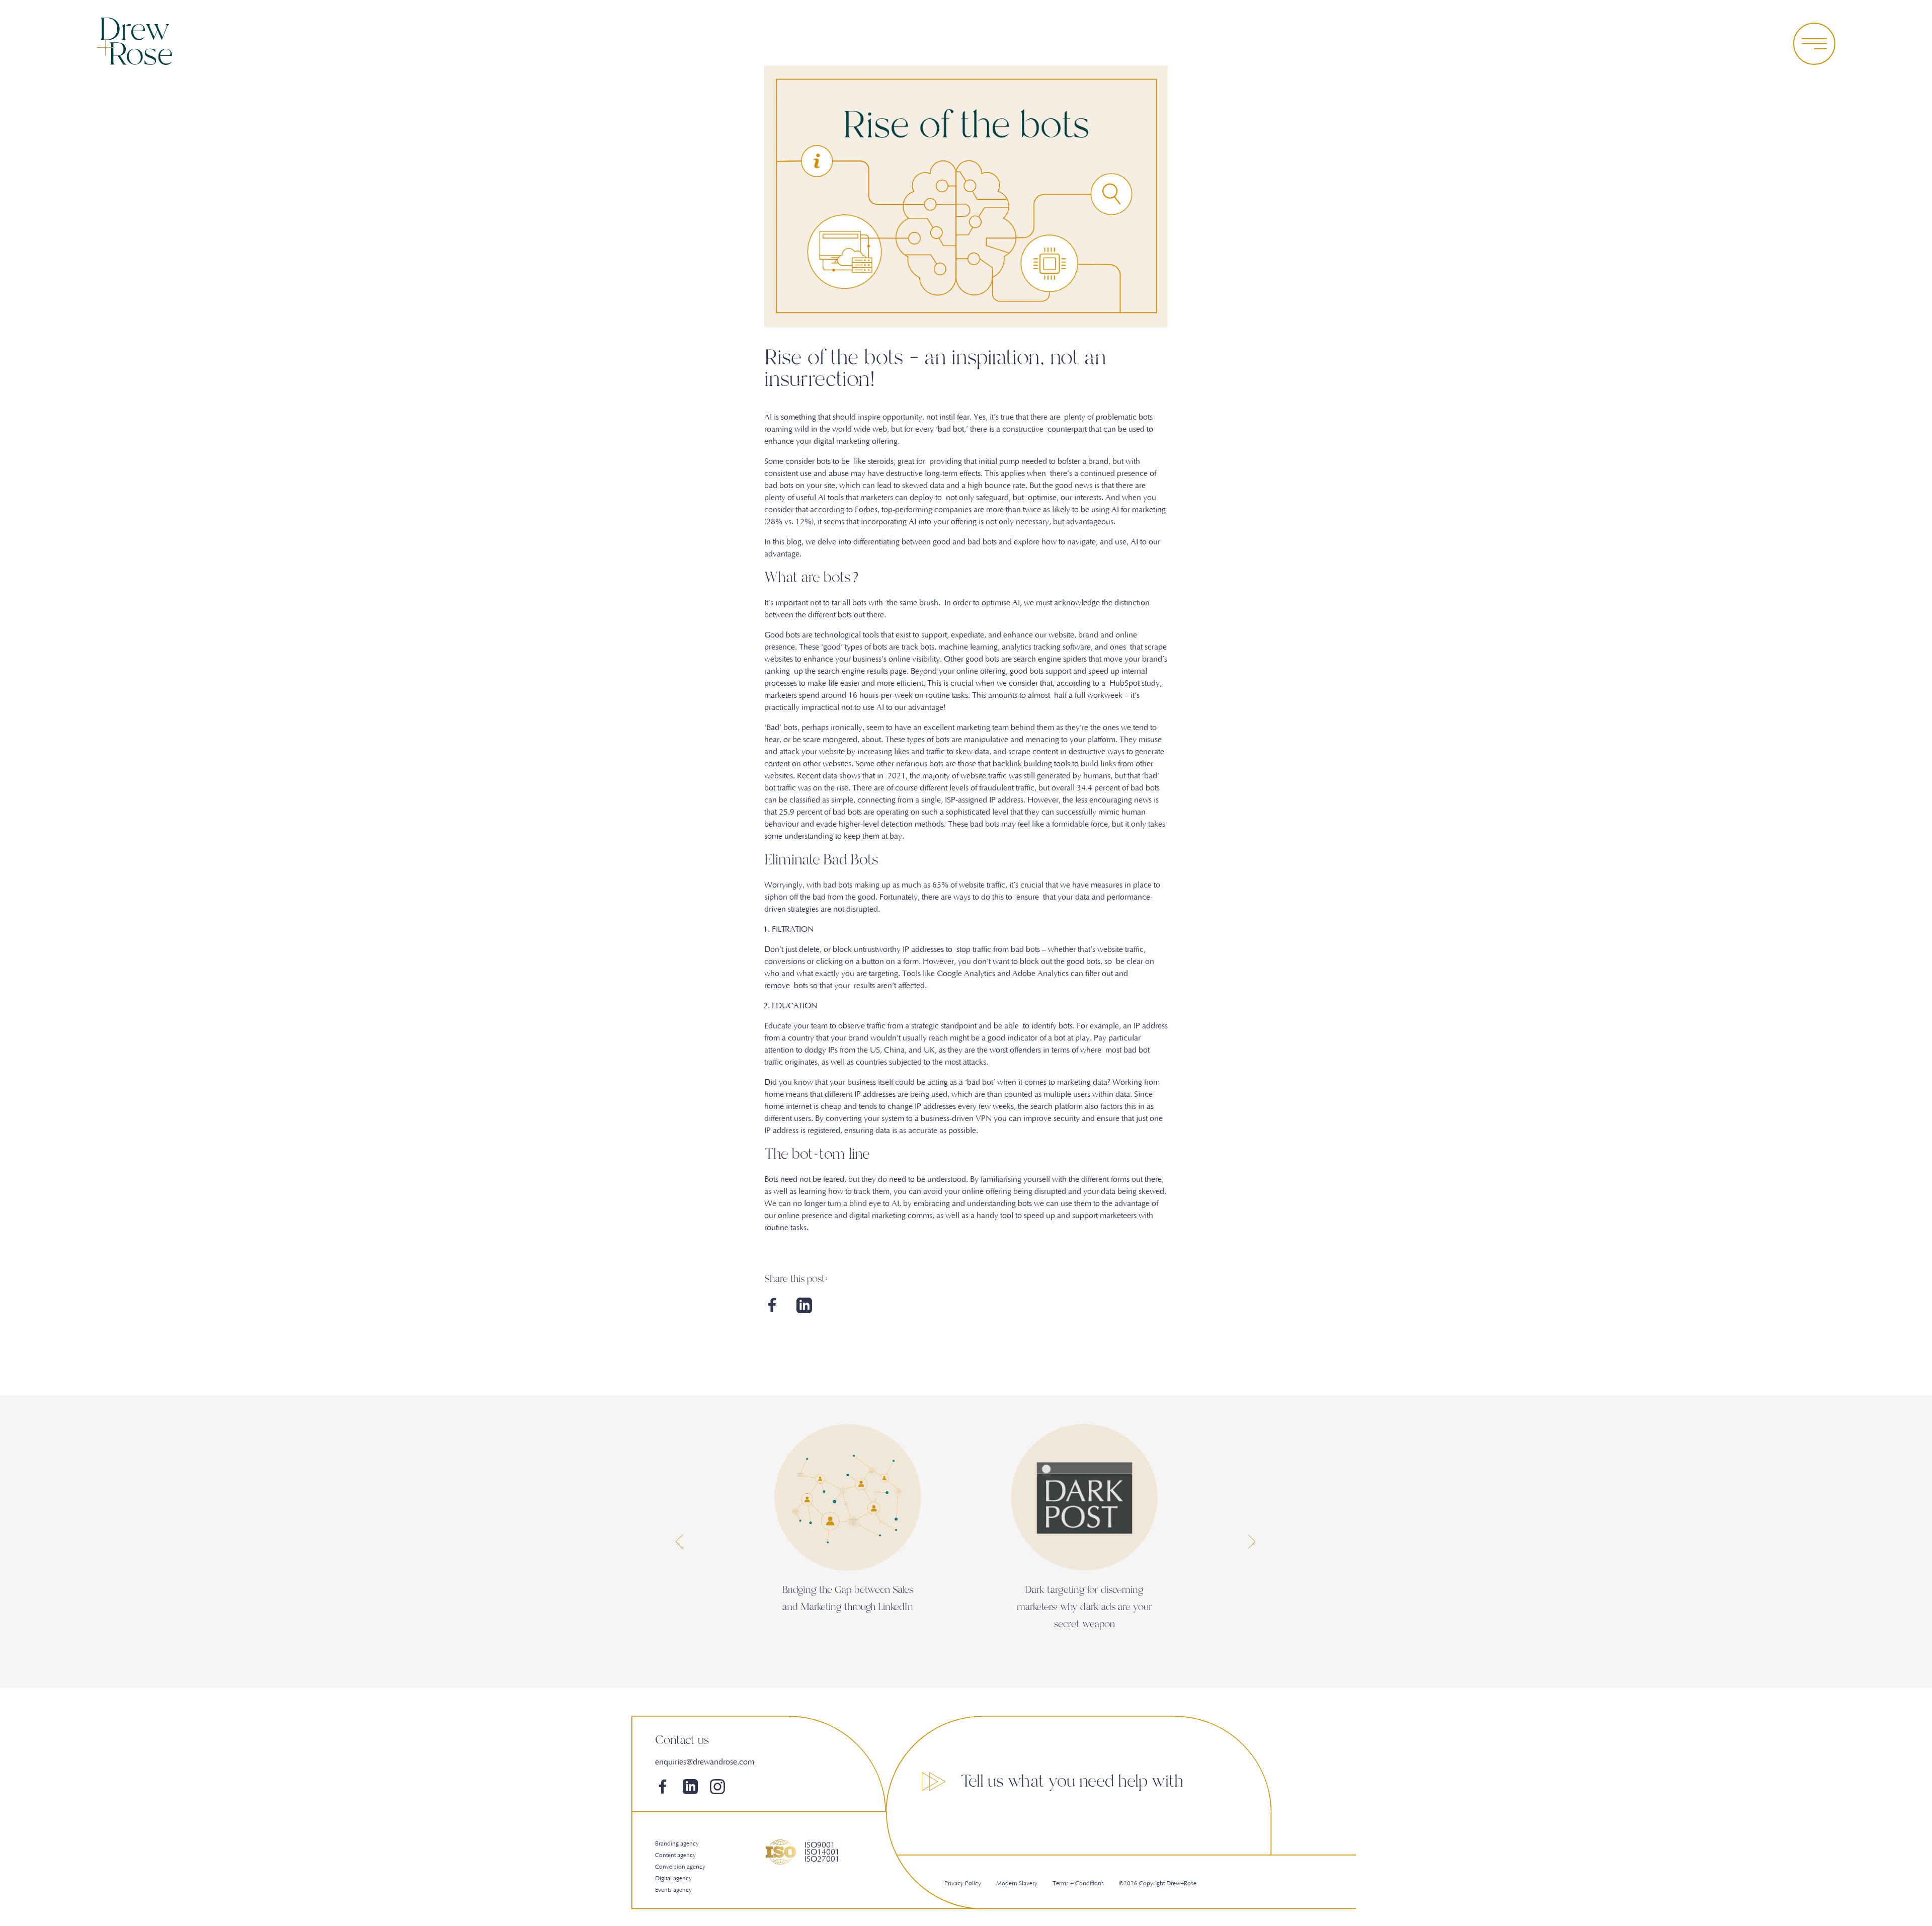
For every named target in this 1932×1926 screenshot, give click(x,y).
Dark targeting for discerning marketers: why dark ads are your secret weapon (1084, 1607)
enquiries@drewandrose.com (705, 1762)
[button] (680, 1542)
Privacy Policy (963, 1883)
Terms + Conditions (1078, 1883)
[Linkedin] (804, 1311)
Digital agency (673, 1878)
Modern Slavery (1017, 1883)
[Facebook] (772, 1311)
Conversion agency (680, 1867)
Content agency (675, 1855)
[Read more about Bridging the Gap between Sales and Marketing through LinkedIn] (848, 1497)
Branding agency (677, 1844)
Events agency (673, 1890)
